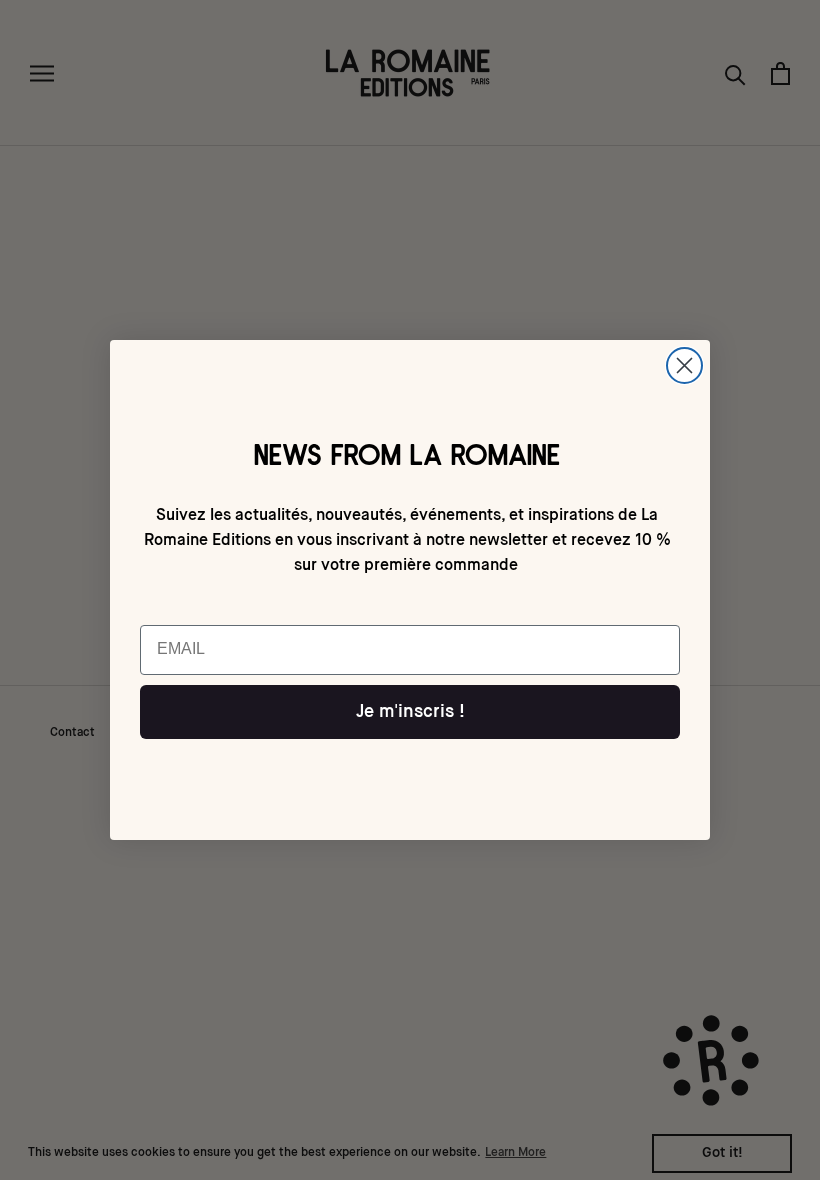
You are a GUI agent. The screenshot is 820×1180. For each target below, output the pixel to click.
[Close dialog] (684, 365)
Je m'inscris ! (410, 712)
